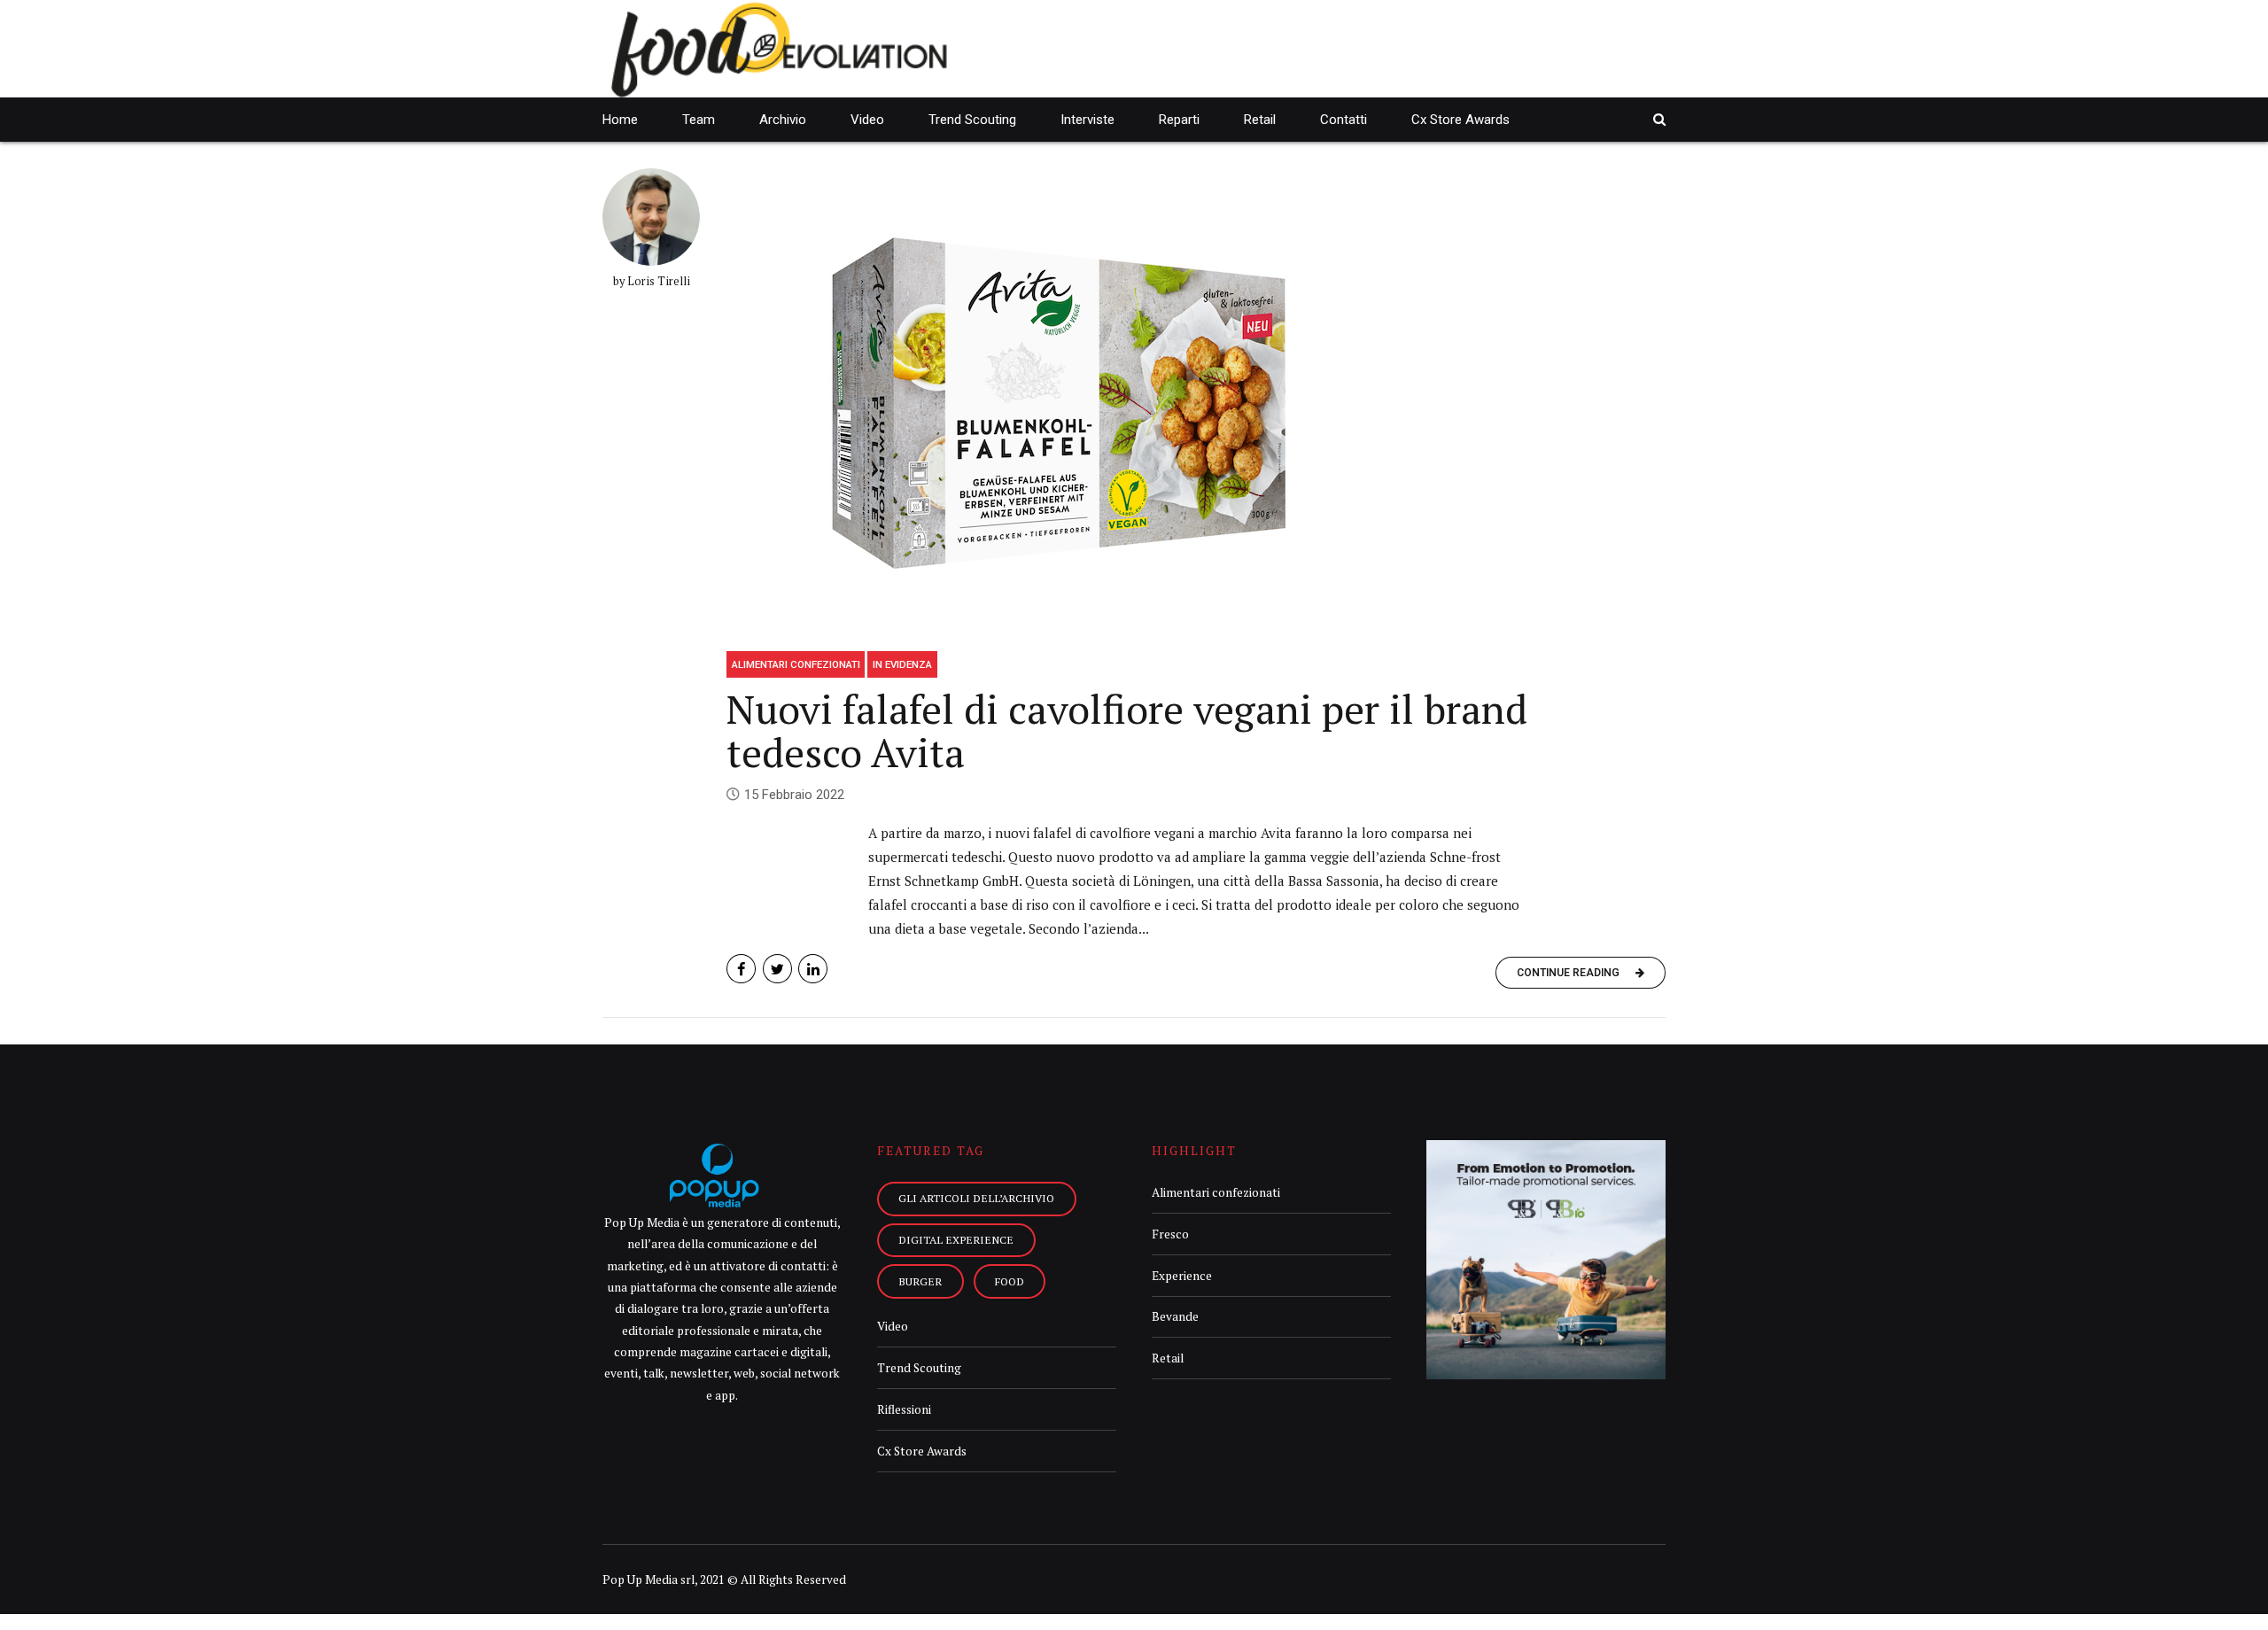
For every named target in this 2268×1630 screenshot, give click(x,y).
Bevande (1175, 1316)
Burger (920, 1281)
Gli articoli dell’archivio (976, 1198)
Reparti (1179, 120)
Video (867, 120)
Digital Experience (956, 1239)
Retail (1260, 120)
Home (620, 120)
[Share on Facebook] (741, 969)
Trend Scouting (972, 120)
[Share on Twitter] (777, 969)
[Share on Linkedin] (813, 969)
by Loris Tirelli (652, 281)
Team (699, 120)
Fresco (1170, 1234)
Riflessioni (904, 1409)
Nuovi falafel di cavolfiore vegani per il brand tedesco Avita (1127, 731)
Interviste (1087, 120)
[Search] (1659, 119)
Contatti (1344, 120)
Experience (1182, 1276)
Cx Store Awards (1460, 120)
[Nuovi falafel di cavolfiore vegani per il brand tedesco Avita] (1196, 403)
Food (1010, 1281)
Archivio (783, 120)
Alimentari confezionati (796, 664)
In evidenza (902, 664)
